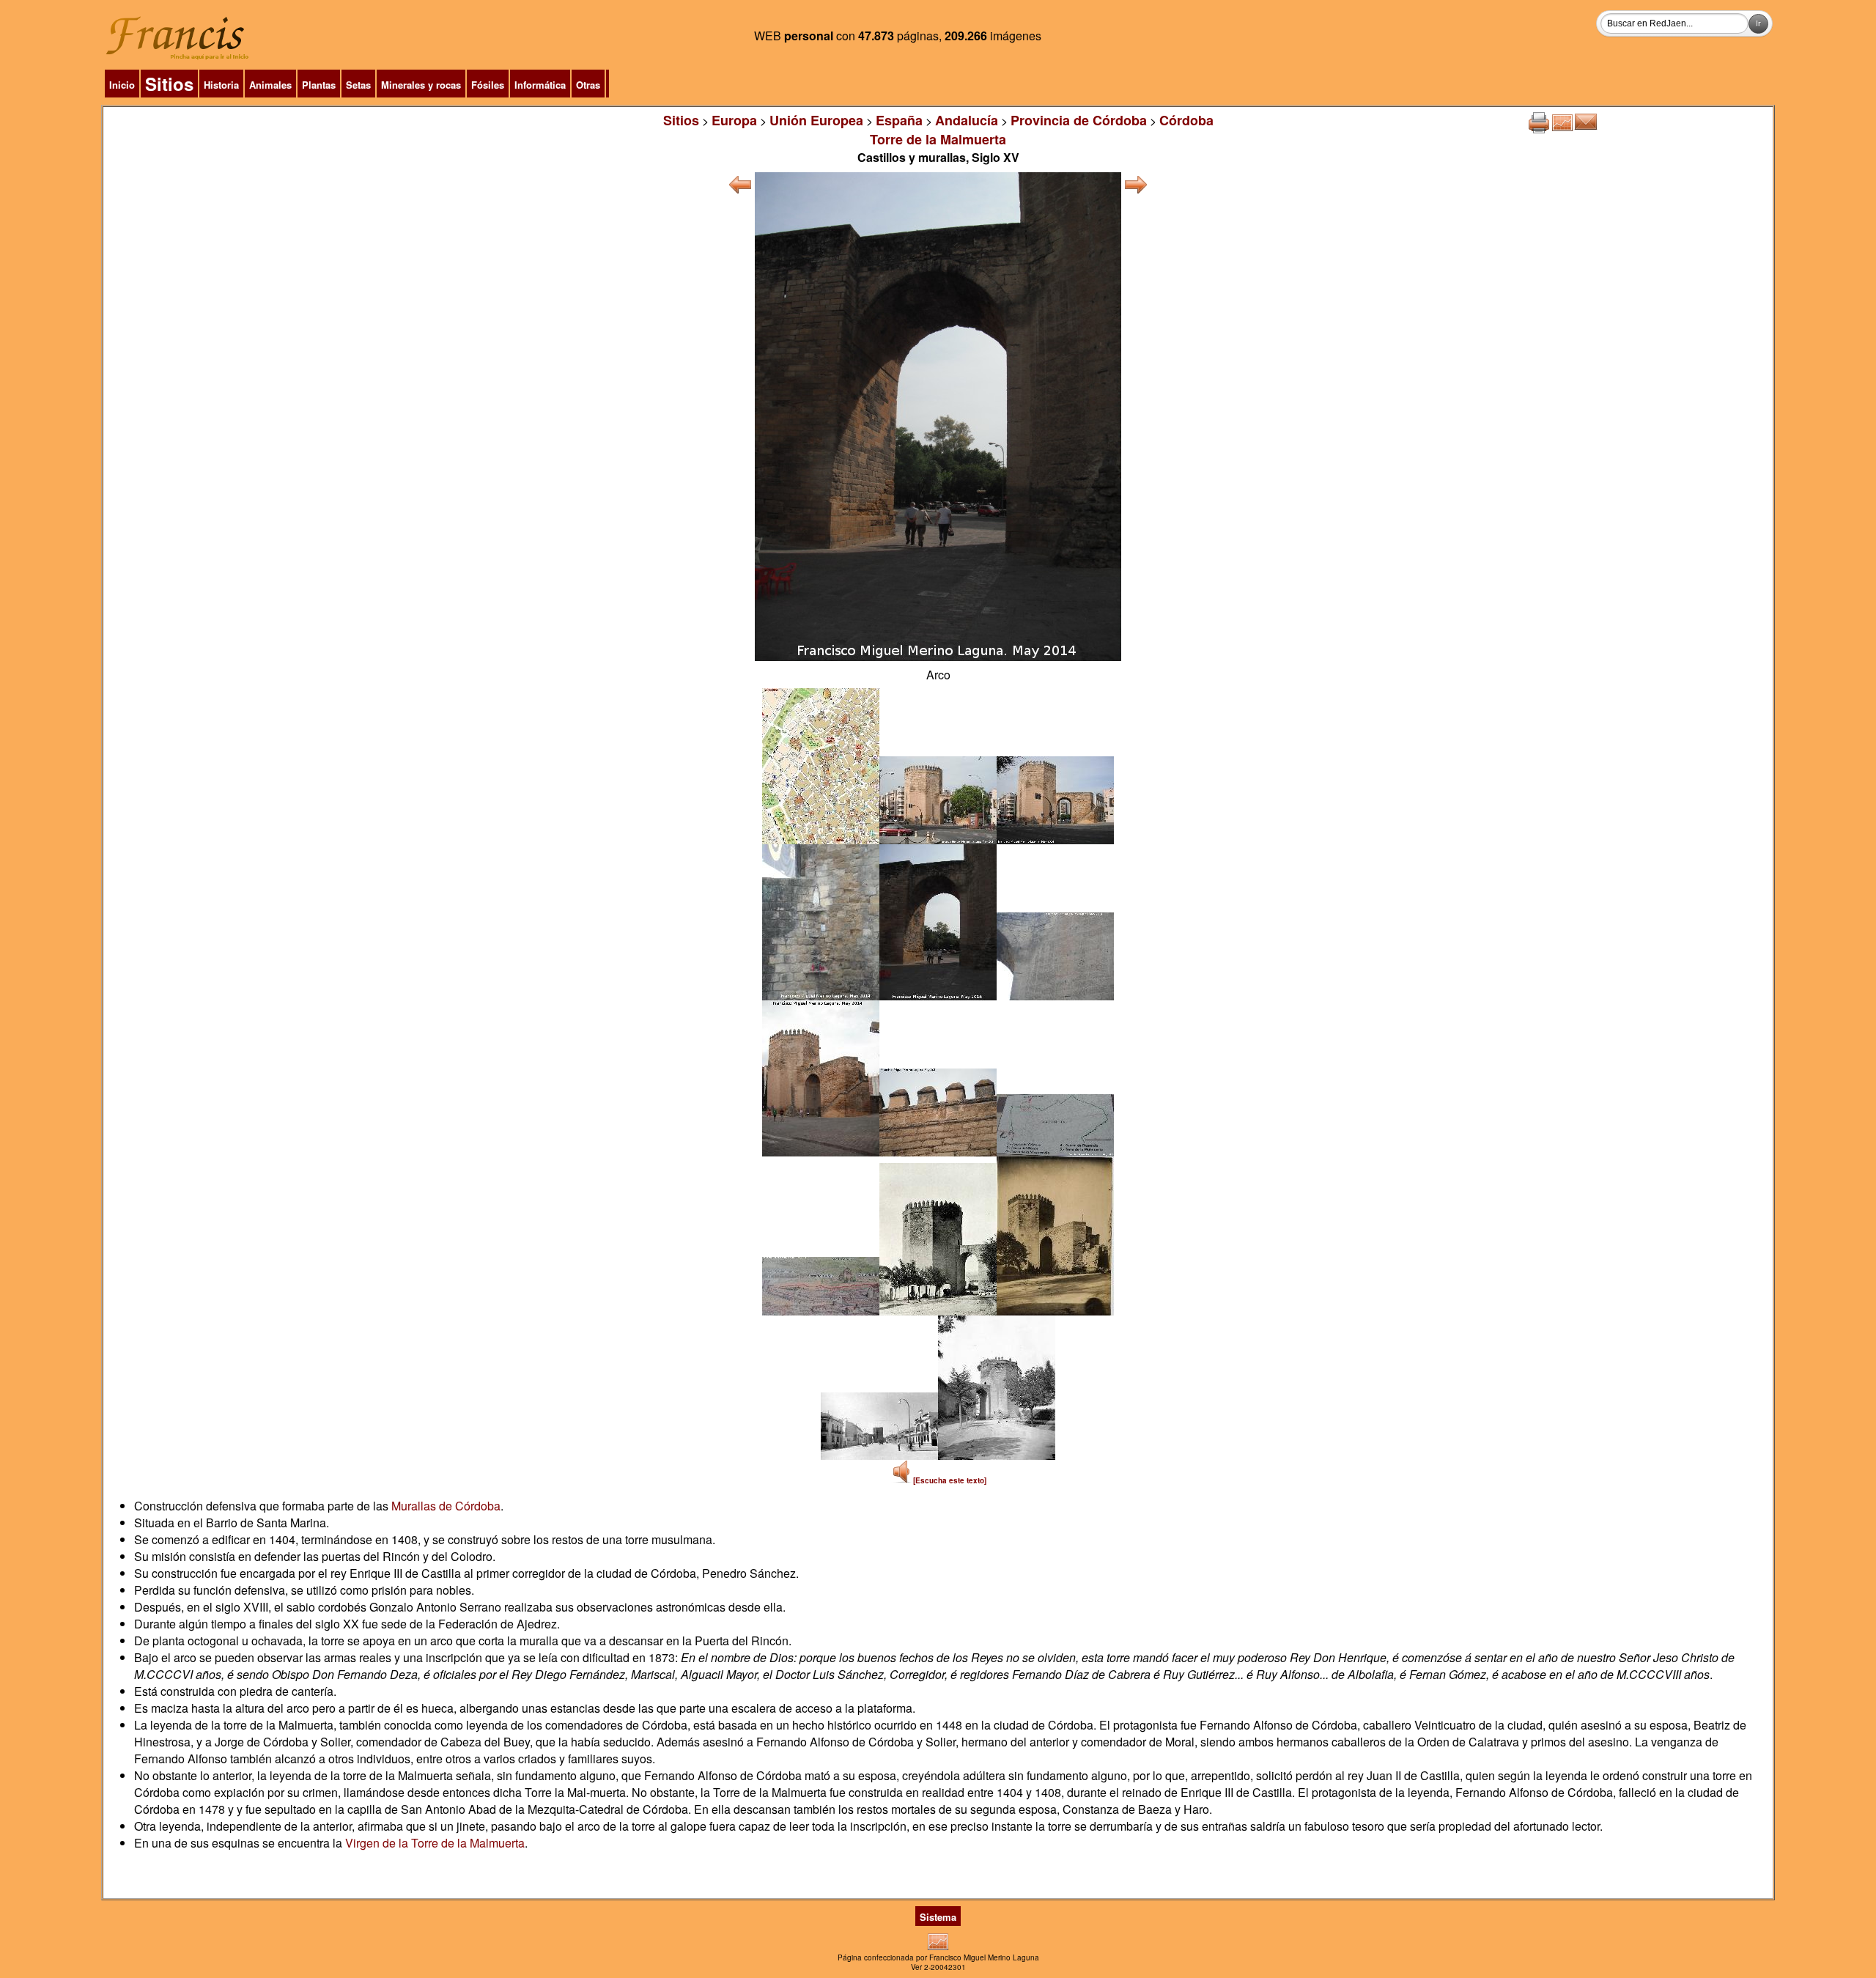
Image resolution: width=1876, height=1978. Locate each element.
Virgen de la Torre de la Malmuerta (435, 1843)
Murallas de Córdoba (446, 1506)
